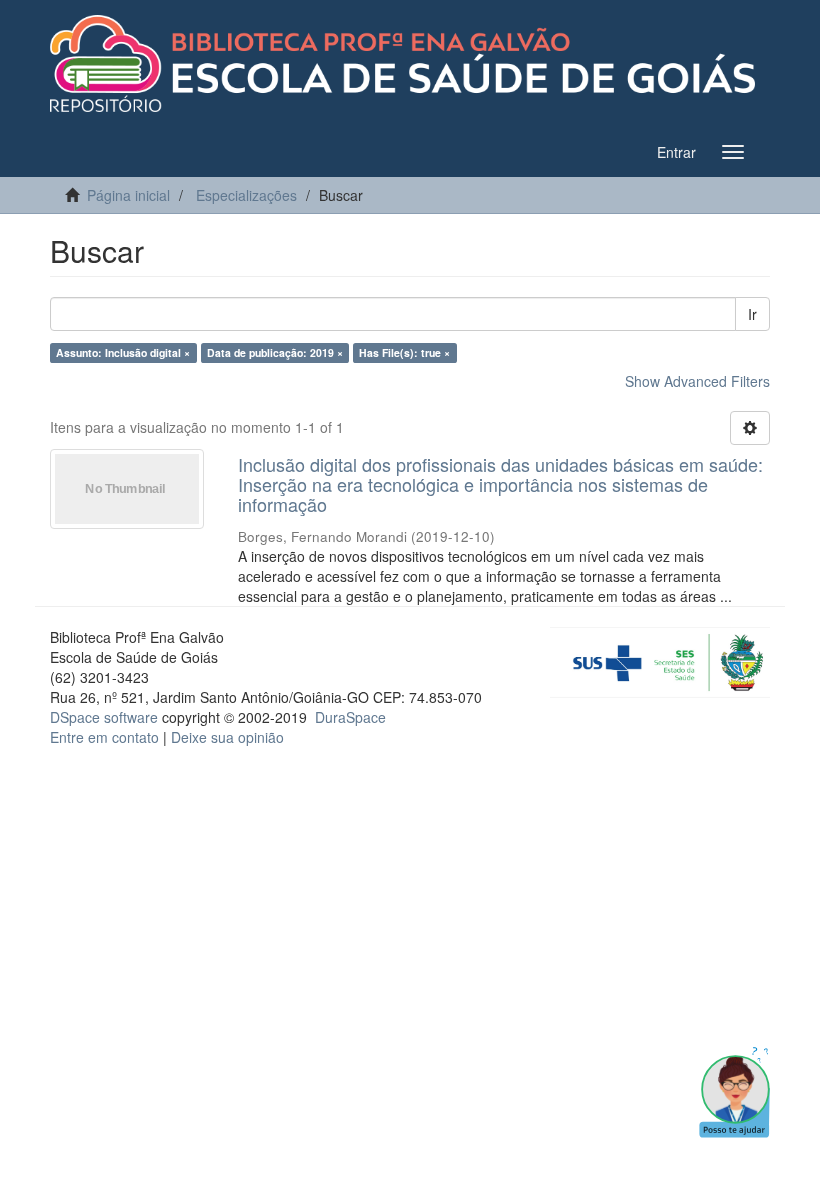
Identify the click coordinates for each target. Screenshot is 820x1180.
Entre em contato (104, 737)
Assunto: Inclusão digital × (123, 352)
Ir (752, 314)
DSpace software (104, 717)
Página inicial (128, 195)
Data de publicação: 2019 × (275, 352)
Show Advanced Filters (697, 381)
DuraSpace (350, 717)
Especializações (246, 195)
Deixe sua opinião (227, 737)
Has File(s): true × (404, 352)
